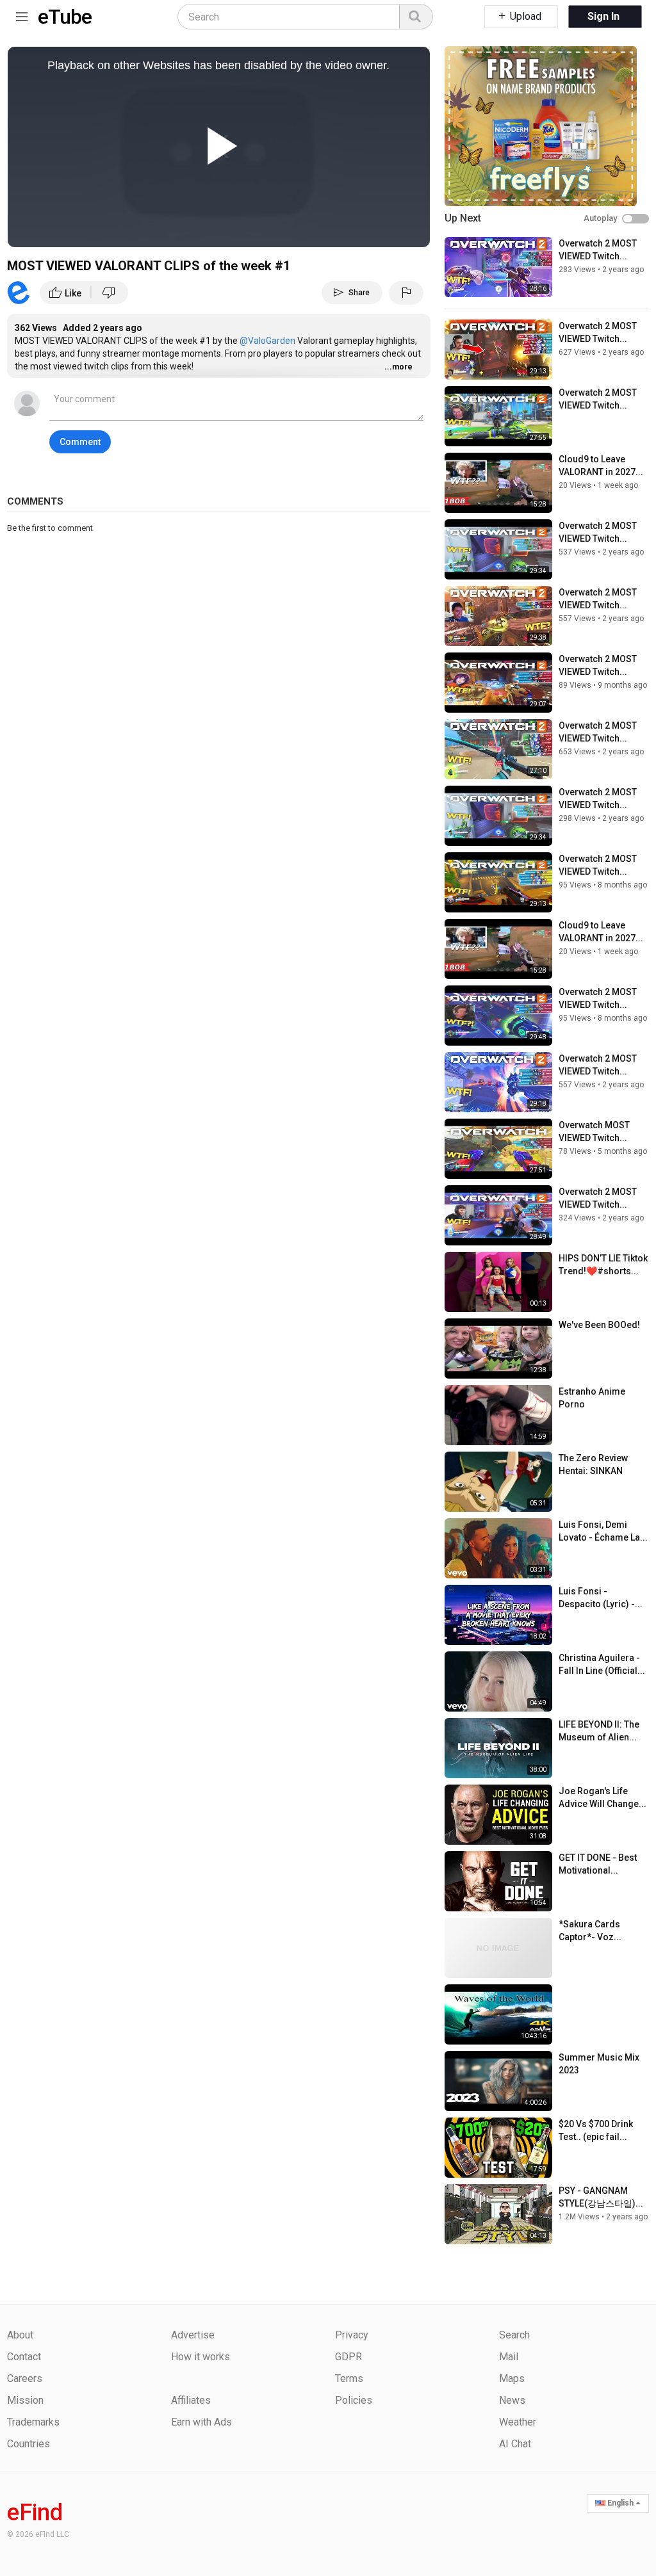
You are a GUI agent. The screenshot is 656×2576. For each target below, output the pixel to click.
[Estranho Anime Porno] (498, 1415)
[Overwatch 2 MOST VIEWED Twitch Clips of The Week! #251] (498, 616)
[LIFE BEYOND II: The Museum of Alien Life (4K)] (498, 1748)
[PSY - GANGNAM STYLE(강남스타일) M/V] (498, 2214)
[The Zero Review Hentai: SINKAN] (498, 1482)
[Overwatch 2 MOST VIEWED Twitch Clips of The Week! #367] (498, 1016)
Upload (524, 16)
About (20, 2335)
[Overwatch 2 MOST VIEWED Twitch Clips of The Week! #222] (498, 1082)
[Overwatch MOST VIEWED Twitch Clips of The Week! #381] (498, 1149)
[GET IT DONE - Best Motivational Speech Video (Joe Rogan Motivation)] (498, 1881)
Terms (349, 2378)
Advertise (193, 2335)
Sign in (603, 16)
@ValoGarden (266, 341)
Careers (25, 2378)
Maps (512, 2378)
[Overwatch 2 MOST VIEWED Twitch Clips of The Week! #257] (498, 549)
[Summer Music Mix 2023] (498, 2081)
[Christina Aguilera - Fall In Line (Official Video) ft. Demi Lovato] (498, 1681)
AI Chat (515, 2444)
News (512, 2400)
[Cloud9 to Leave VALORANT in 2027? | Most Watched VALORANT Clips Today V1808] (498, 483)
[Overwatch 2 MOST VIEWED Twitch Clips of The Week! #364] (498, 416)
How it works (201, 2357)
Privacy (352, 2335)
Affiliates (191, 2400)
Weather (518, 2422)
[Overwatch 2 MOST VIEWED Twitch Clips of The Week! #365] (498, 683)
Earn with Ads (201, 2422)
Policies (354, 2400)
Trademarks (33, 2422)
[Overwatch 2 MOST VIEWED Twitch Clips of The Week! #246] (498, 749)
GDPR (348, 2357)
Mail (509, 2357)
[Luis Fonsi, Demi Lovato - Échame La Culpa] (498, 1548)
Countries (29, 2444)
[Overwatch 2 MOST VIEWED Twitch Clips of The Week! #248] (498, 267)
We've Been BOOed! (599, 1325)
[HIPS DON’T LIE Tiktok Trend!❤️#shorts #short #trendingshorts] (498, 1282)
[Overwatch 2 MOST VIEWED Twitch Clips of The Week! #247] (498, 350)
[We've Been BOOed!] (498, 1349)
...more (398, 367)
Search (514, 2335)
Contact (24, 2357)
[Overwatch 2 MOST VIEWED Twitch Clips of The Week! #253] (498, 1215)
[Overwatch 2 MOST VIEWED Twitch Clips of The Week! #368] (498, 882)
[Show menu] (22, 14)
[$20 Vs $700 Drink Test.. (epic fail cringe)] (498, 2148)
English (620, 2503)
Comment (80, 442)
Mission (25, 2400)
